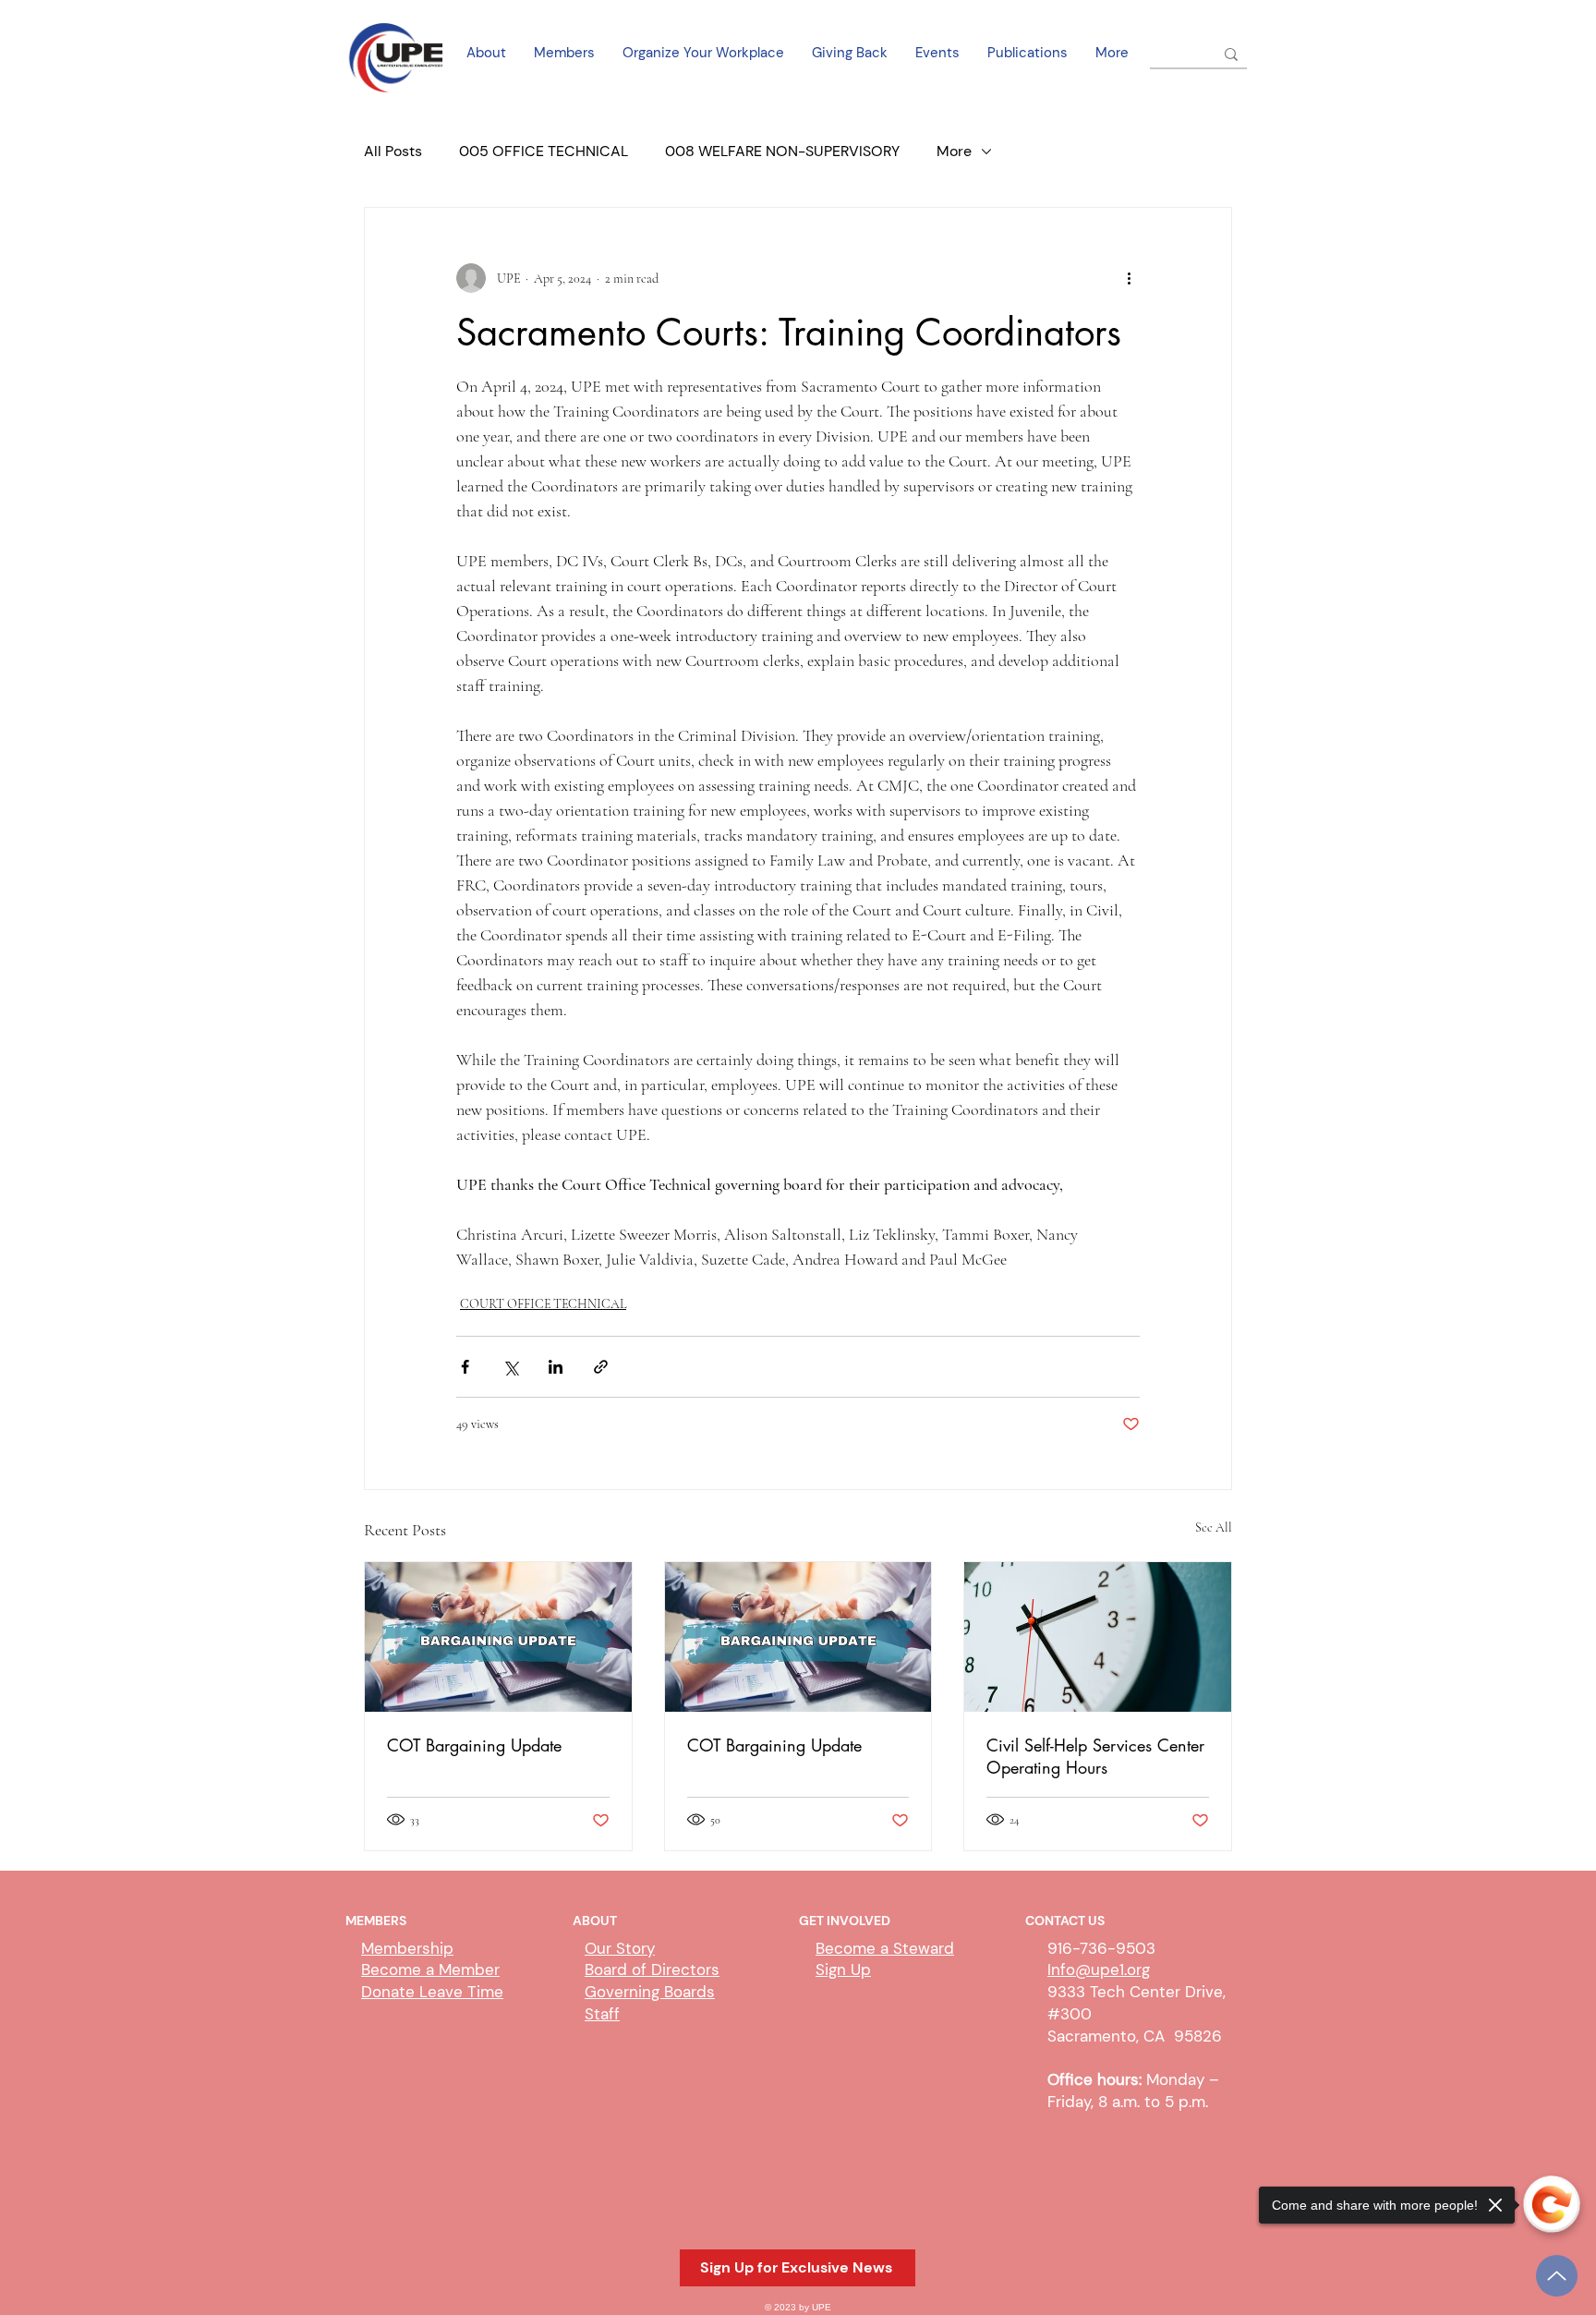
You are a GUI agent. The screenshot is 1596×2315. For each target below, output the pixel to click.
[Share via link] (601, 1367)
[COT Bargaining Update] (498, 1637)
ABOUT (595, 1921)
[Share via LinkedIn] (556, 1367)
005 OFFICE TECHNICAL (544, 151)
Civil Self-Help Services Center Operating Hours (1095, 1756)
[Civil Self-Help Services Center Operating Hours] (1098, 1637)
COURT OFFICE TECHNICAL (543, 1304)
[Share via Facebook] (465, 1367)
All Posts (393, 151)
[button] (798, 2268)
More (954, 151)
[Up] (1557, 2276)
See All (1214, 1527)
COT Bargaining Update (474, 1745)
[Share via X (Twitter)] (510, 1367)
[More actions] (1129, 278)
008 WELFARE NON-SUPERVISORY (782, 151)
